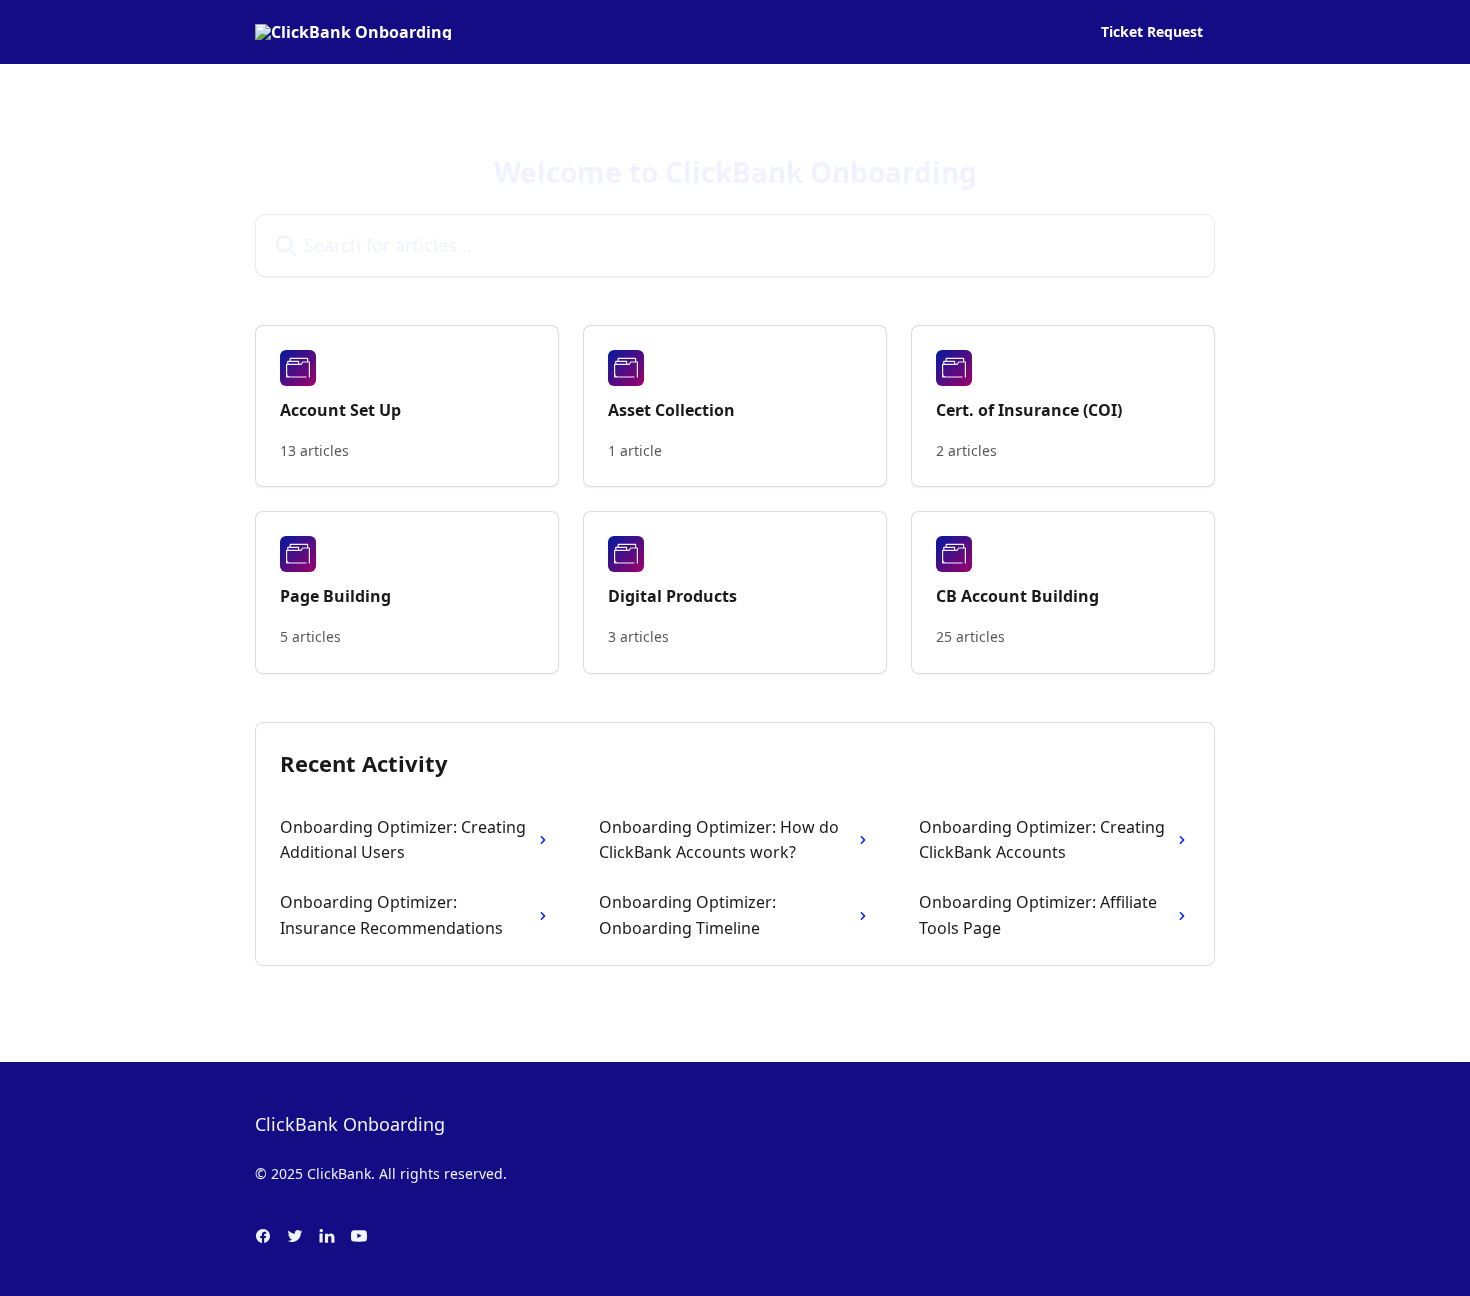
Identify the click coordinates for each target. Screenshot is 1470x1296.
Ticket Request (1152, 32)
